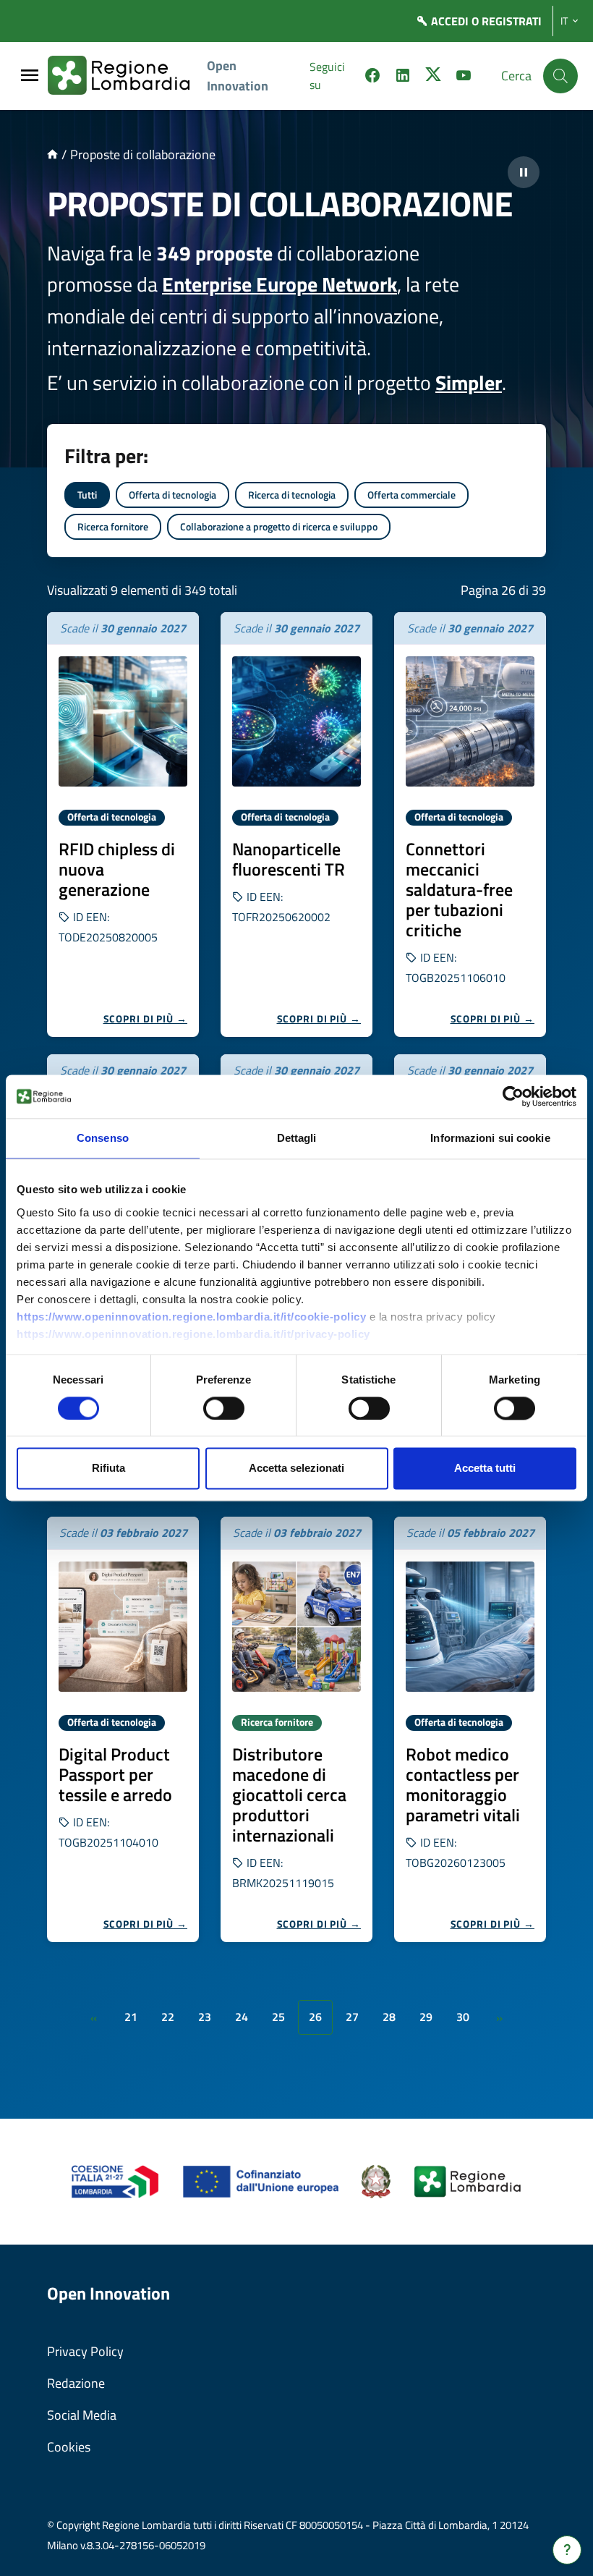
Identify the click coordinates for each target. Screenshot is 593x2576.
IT (564, 21)
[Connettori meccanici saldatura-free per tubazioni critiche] (470, 721)
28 (389, 2017)
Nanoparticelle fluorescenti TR (289, 859)
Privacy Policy (85, 2351)
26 (315, 2017)
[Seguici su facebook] (372, 77)
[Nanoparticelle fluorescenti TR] (296, 721)
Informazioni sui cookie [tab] (490, 1138)
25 (278, 2017)
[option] (123, 825)
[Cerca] (560, 76)
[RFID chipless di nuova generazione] (123, 721)
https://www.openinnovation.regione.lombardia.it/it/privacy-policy (193, 1334)
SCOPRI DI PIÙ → (146, 1018)
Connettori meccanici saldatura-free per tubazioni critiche (459, 889)
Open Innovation (238, 76)
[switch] (224, 1408)
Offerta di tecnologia (172, 495)
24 (242, 2017)
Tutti (87, 495)
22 (168, 2017)
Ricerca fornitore (113, 526)
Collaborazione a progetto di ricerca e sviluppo (279, 526)
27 (352, 2017)
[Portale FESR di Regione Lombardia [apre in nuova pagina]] (115, 2181)
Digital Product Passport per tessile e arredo (115, 1774)
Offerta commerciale (411, 495)
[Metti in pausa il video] (524, 172)
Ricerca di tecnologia (292, 495)
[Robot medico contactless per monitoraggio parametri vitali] (470, 1627)
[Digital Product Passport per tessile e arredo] (123, 1627)
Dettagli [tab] (297, 1138)
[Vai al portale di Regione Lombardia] (127, 76)
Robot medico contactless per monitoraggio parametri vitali (463, 1784)
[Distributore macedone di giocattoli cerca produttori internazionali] (296, 1627)
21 (131, 2017)
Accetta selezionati (296, 1469)
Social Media (82, 2415)
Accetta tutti (485, 1469)
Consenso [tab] (103, 1138)
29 (426, 2017)
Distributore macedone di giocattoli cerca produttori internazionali (289, 1795)
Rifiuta (108, 1469)
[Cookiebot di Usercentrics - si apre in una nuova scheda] (513, 1096)
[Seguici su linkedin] (403, 77)
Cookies (69, 2447)
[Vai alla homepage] (52, 154)
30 (463, 2017)
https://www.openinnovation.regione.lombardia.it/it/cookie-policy (191, 1317)
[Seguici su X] (433, 77)
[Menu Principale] (30, 76)
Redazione (76, 2383)
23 (205, 2017)
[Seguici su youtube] (464, 77)
